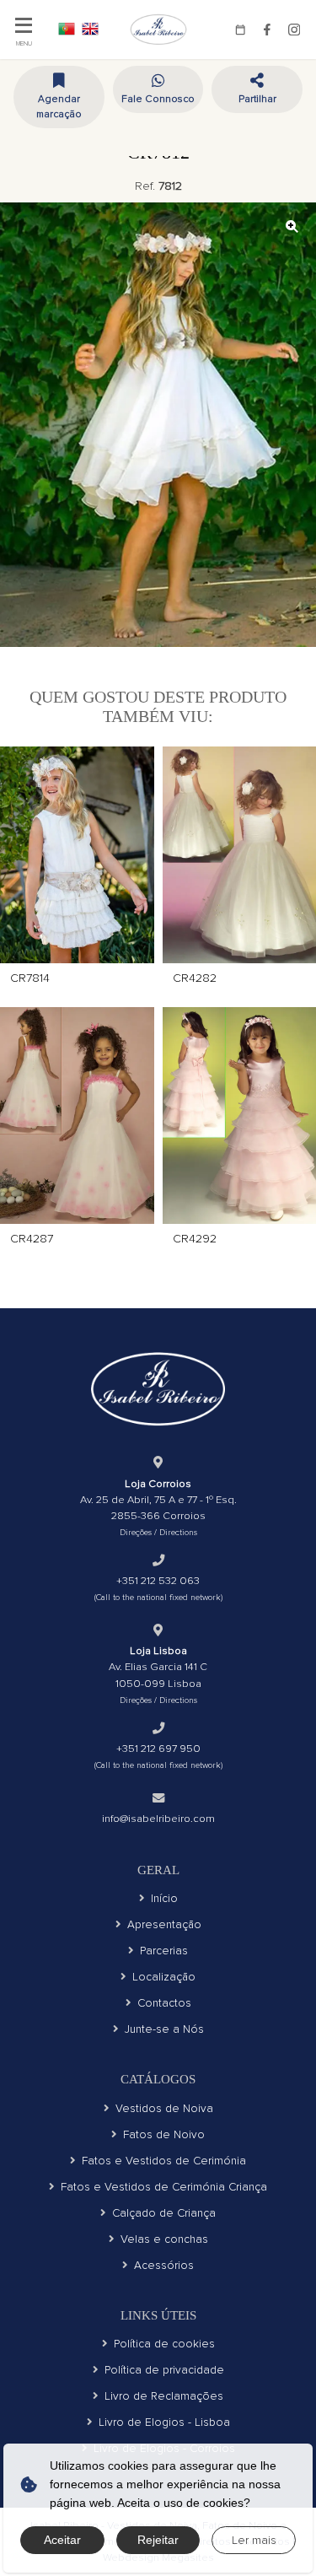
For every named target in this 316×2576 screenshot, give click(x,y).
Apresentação (164, 1924)
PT (67, 29)
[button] (257, 89)
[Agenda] (240, 30)
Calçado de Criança (164, 2213)
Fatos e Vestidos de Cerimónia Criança (164, 2187)
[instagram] (294, 30)
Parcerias (164, 1951)
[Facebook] (267, 30)
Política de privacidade (164, 2370)
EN (90, 29)
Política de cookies (164, 2344)
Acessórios (164, 2265)
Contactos (164, 2003)
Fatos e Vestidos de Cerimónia (164, 2161)
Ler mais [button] (254, 2540)
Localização (164, 1977)
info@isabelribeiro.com (158, 1819)
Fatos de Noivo (164, 2134)
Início (164, 1898)
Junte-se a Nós (164, 2029)
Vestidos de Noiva (164, 2108)
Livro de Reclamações (164, 2396)
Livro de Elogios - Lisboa (164, 2422)
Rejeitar (158, 2540)
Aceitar (62, 2540)
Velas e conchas (164, 2239)
